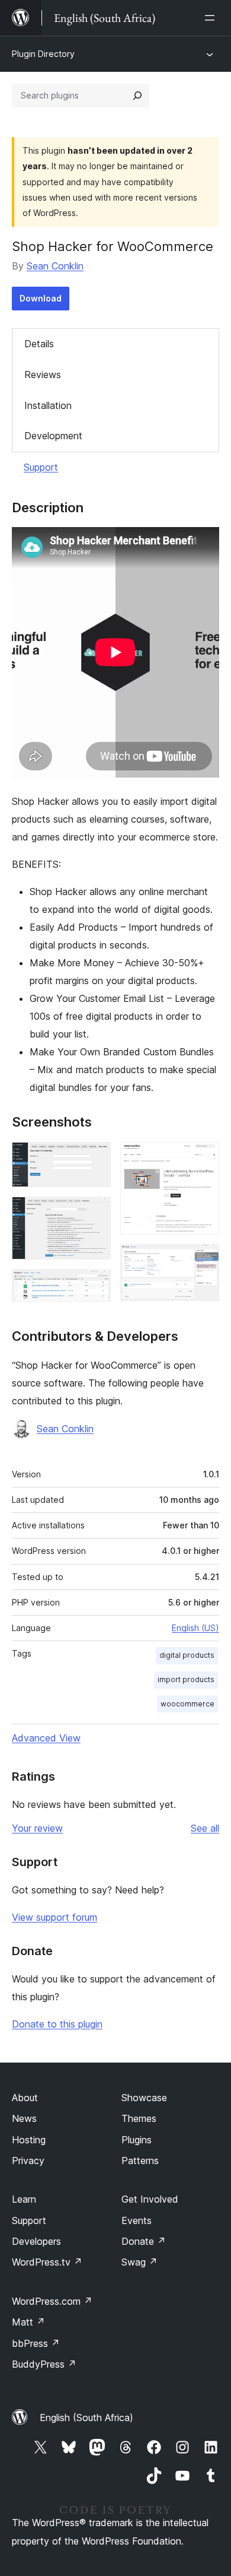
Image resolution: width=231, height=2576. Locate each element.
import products (186, 1679)
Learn (24, 2199)
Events (137, 2220)
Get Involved (150, 2199)
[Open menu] (212, 18)
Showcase (144, 2098)
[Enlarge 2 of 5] (95, 1213)
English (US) (195, 1628)
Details (39, 344)
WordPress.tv (47, 2262)
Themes (139, 2118)
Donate (144, 2241)
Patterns (140, 2161)
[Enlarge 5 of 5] (203, 1260)
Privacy (28, 2161)
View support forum (54, 1917)
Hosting (29, 2140)
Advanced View (46, 1738)
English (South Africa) (86, 2418)
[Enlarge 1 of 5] (95, 1158)
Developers (36, 2241)
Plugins (137, 2140)
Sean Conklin (55, 266)
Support (41, 467)
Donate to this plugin (57, 2024)
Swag (139, 2262)
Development (53, 436)
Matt (28, 2322)
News (24, 2118)
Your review (37, 1828)
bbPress (36, 2343)
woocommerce (187, 1704)
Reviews (43, 375)
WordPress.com (52, 2301)
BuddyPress (44, 2364)
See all (205, 1828)
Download (41, 298)
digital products (187, 1655)
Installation (48, 405)
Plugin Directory (43, 54)
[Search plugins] (137, 96)
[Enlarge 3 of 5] (95, 1285)
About (25, 2098)
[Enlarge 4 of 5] (203, 1158)
